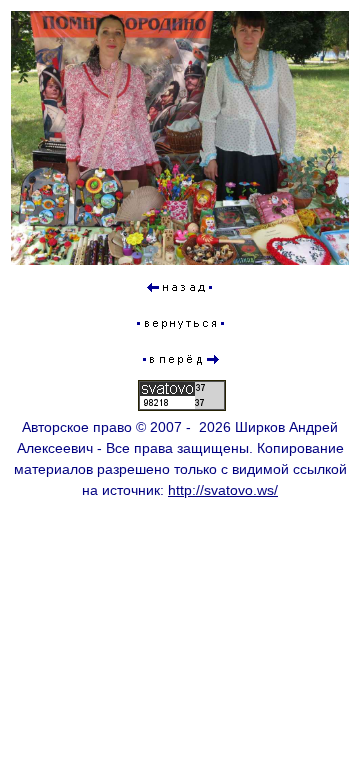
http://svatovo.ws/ (223, 490)
